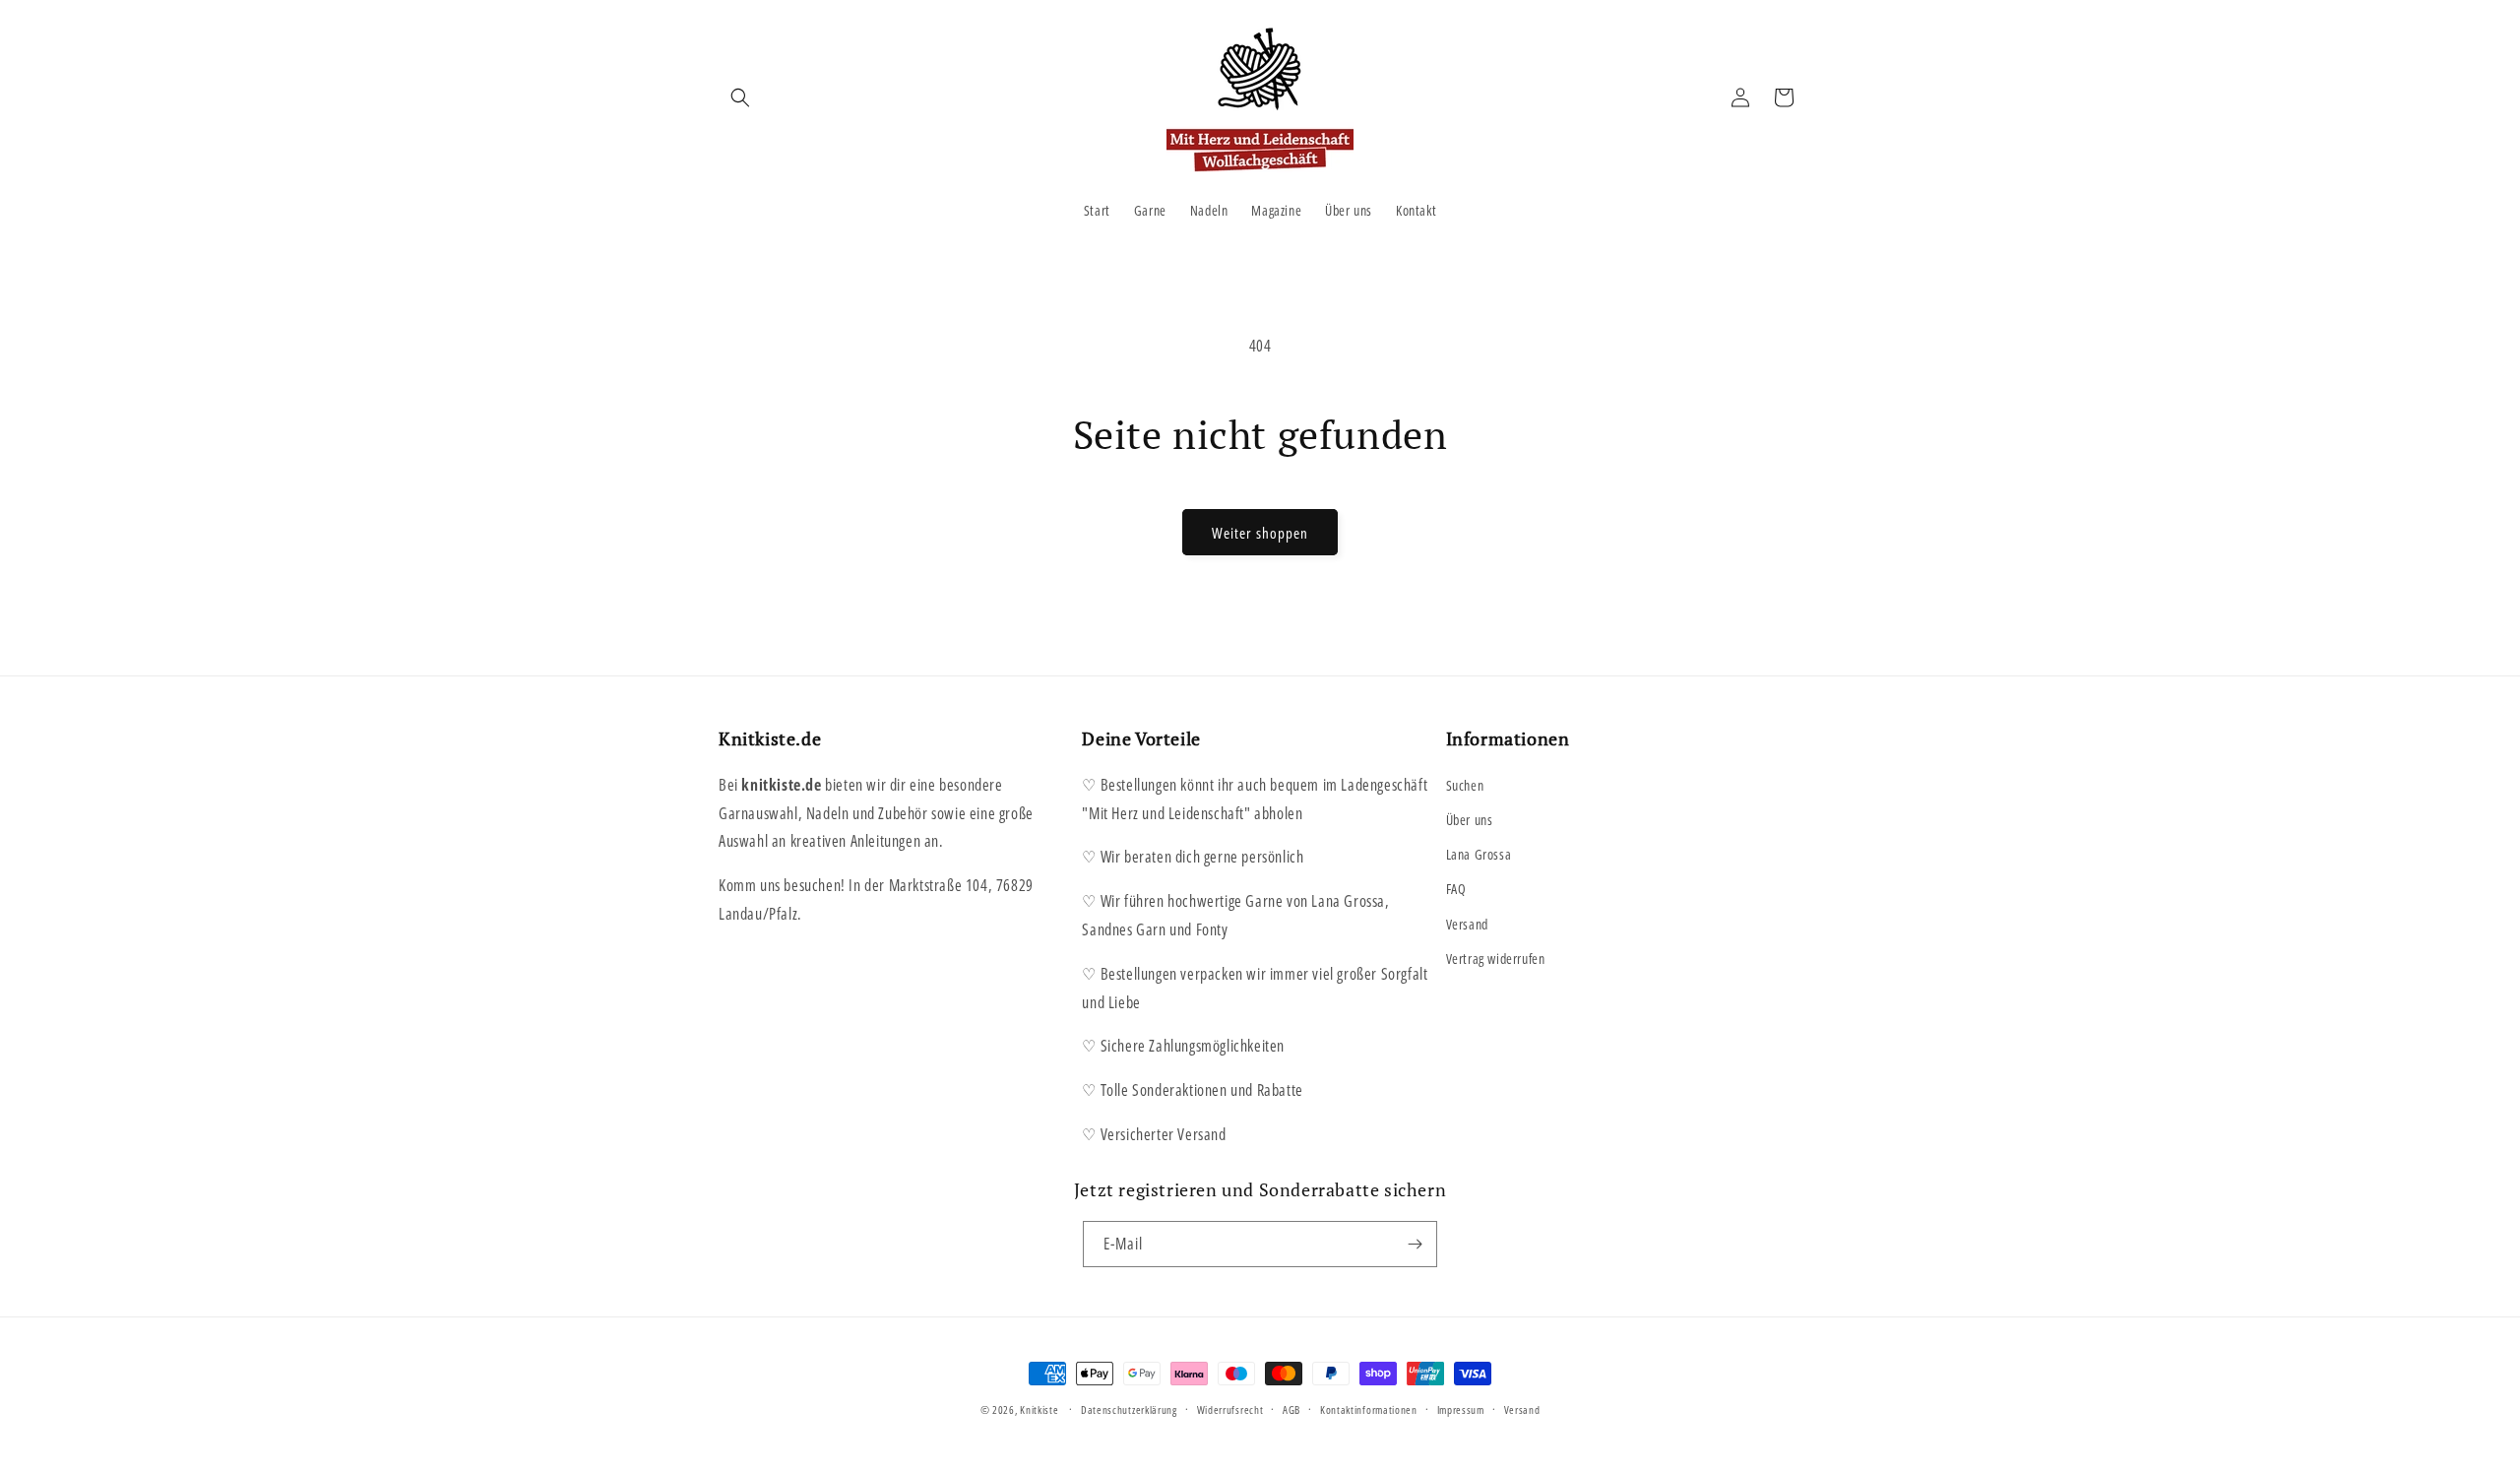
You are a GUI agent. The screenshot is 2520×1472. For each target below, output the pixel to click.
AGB (1291, 1409)
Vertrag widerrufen (1496, 959)
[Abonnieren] (1415, 1244)
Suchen (1465, 785)
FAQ (1456, 889)
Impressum (1461, 1409)
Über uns (1470, 820)
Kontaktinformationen (1369, 1409)
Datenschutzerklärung (1129, 1409)
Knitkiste (1039, 1409)
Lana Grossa (1479, 854)
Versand (1467, 924)
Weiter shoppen (1260, 533)
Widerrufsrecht (1230, 1409)
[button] (740, 97)
